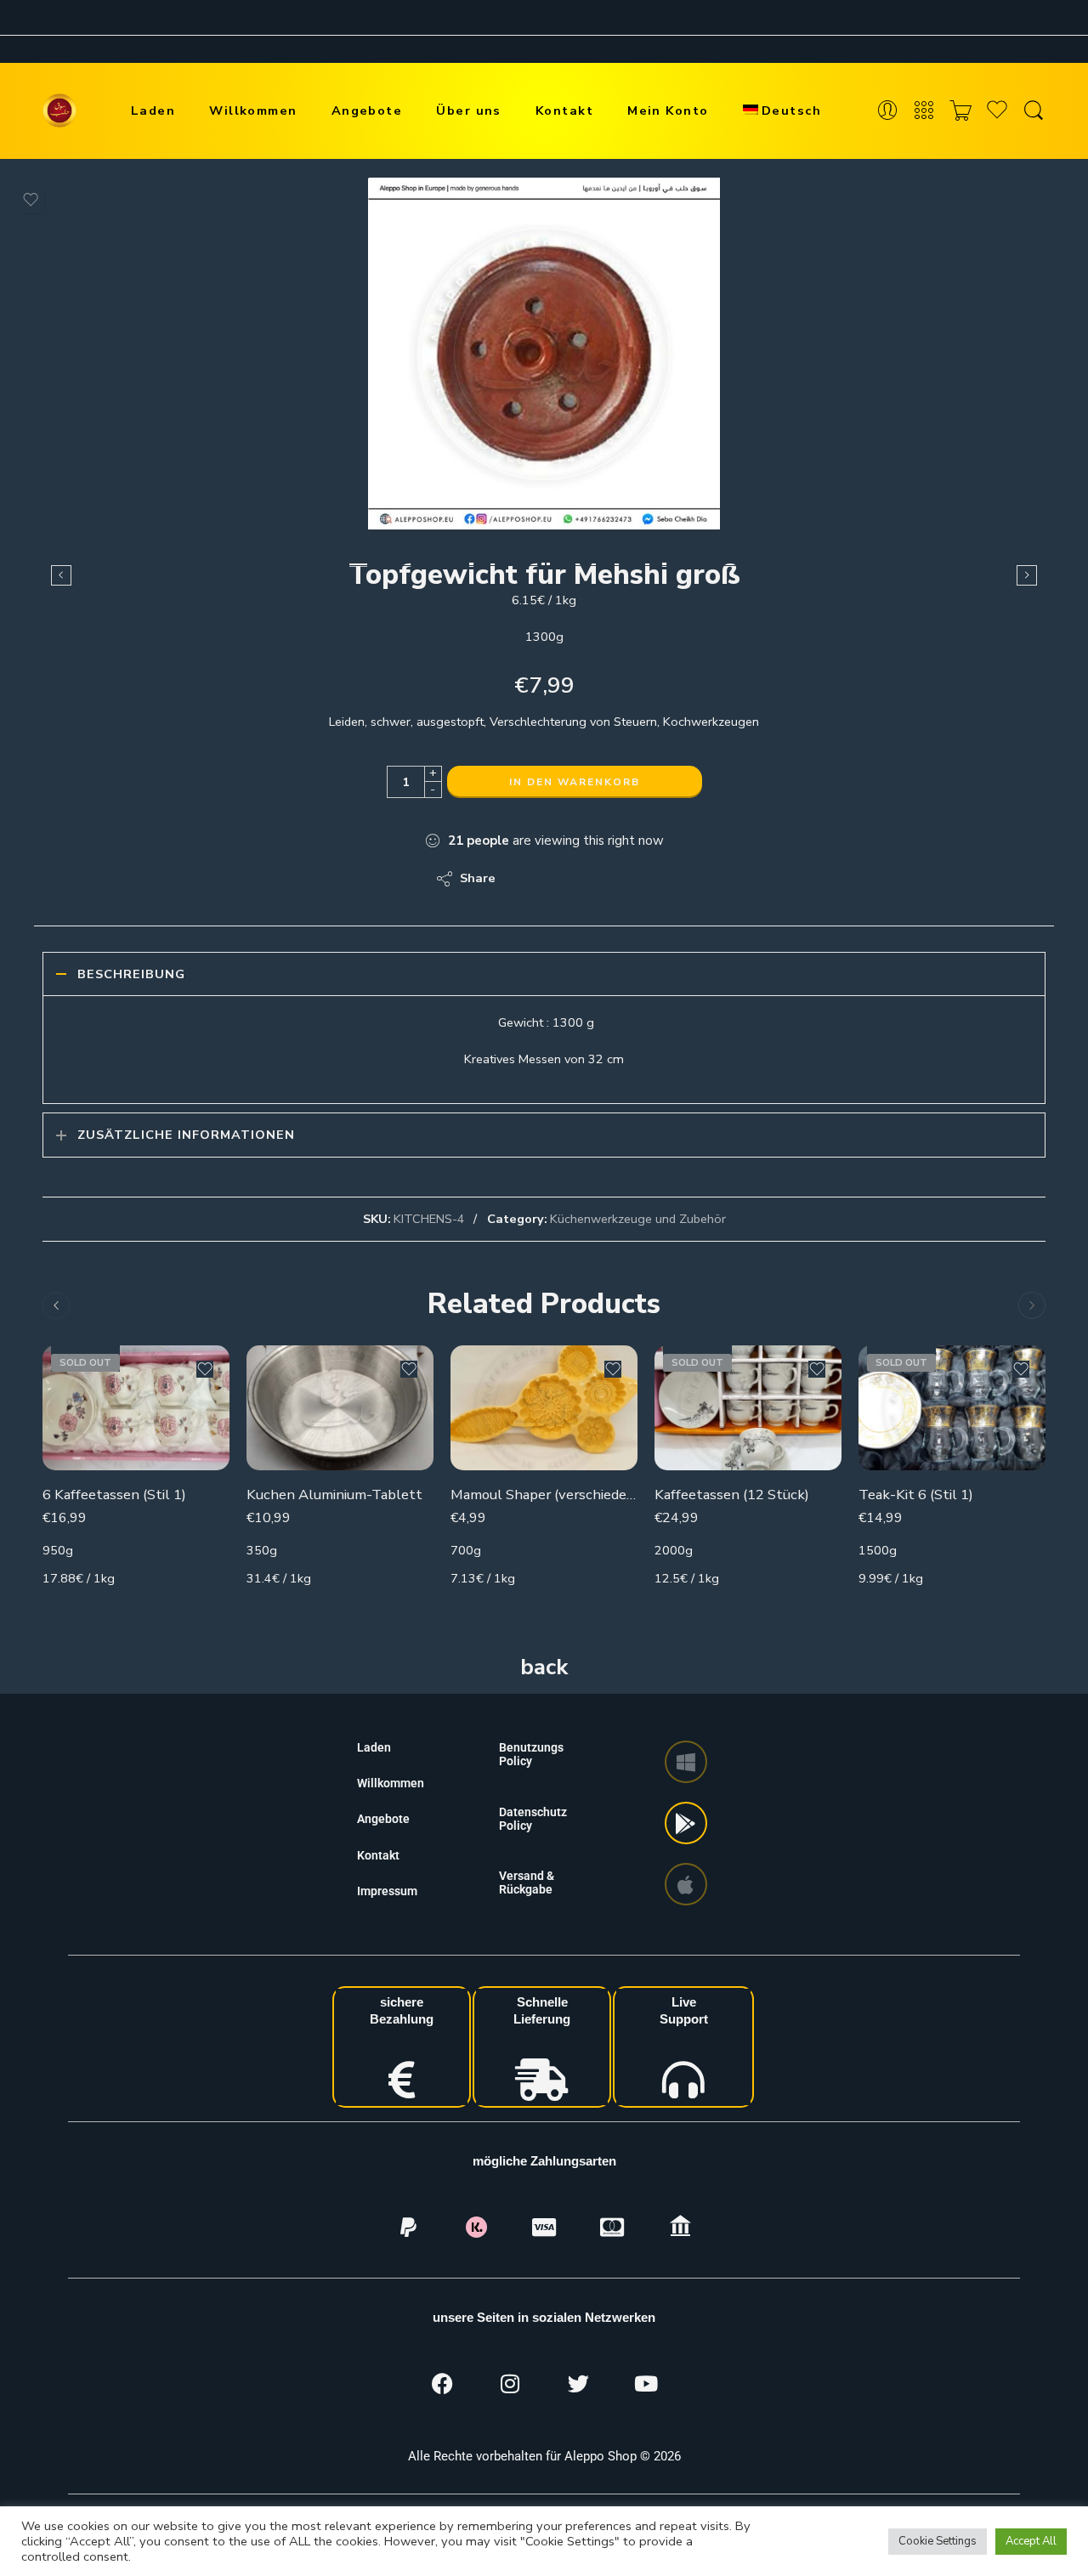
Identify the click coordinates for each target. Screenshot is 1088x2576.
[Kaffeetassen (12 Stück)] (748, 1408)
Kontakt (564, 110)
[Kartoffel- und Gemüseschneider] (1027, 575)
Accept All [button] (1031, 2541)
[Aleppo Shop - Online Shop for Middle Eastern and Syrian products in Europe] (59, 110)
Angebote (367, 110)
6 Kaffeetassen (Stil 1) (114, 1495)
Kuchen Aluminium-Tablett (334, 1495)
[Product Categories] (924, 111)
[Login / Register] (887, 111)
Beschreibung (131, 974)
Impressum (387, 1891)
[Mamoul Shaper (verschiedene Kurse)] (544, 1408)
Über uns (469, 110)
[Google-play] (686, 1823)
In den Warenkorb (575, 782)
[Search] (1034, 111)
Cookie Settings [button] (938, 2541)
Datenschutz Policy (533, 1819)
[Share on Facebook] (557, 879)
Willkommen (253, 110)
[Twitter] (578, 2383)
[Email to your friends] (625, 879)
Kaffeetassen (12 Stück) (732, 1495)
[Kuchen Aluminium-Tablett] (340, 1408)
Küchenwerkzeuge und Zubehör (638, 1219)
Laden (153, 110)
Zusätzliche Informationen (186, 1135)
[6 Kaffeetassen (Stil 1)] (136, 1408)
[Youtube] (646, 2383)
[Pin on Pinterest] (591, 879)
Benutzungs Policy (531, 1754)
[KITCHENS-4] (544, 354)
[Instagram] (510, 2383)
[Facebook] (442, 2383)
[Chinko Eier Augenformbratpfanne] (61, 575)
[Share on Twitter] (523, 879)
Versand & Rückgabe (527, 1882)
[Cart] (960, 111)
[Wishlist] (31, 200)
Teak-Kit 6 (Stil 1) (916, 1495)
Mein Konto (668, 110)
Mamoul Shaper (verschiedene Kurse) (544, 1495)
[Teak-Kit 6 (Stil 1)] (952, 1408)
